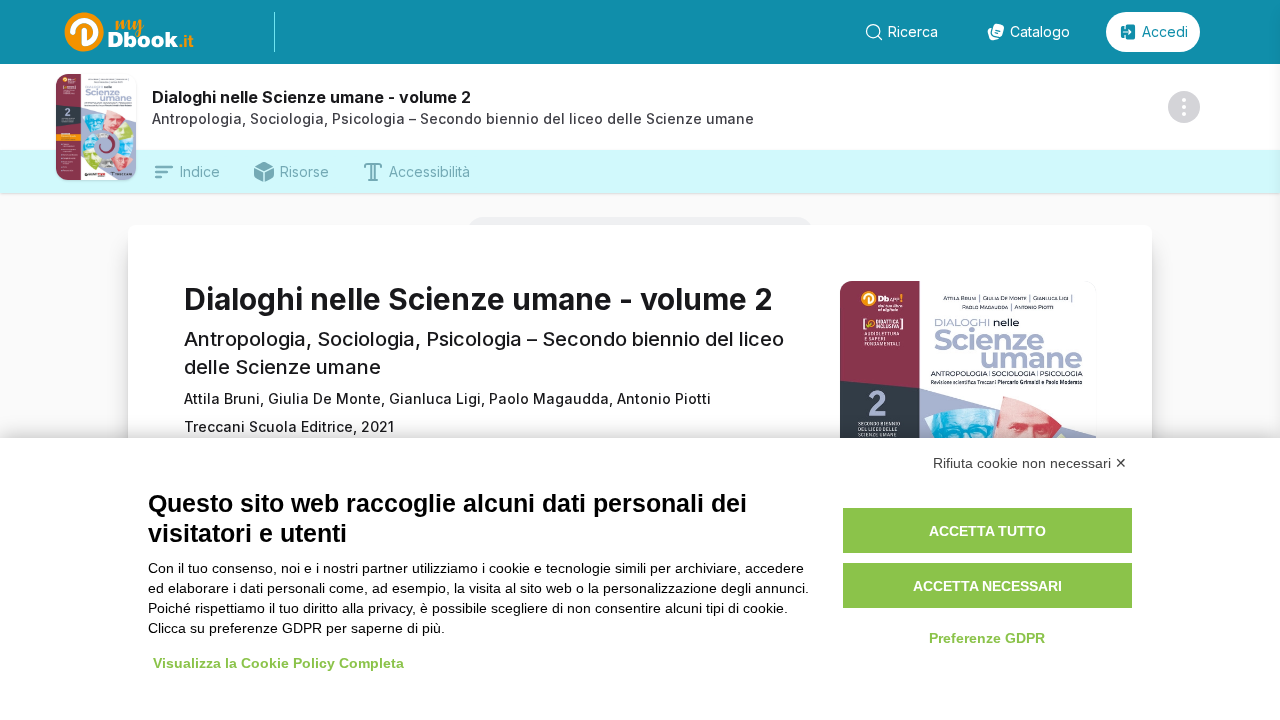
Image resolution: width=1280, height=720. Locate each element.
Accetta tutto (987, 531)
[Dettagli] (1184, 107)
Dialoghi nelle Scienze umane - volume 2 (311, 97)
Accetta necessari (987, 586)
